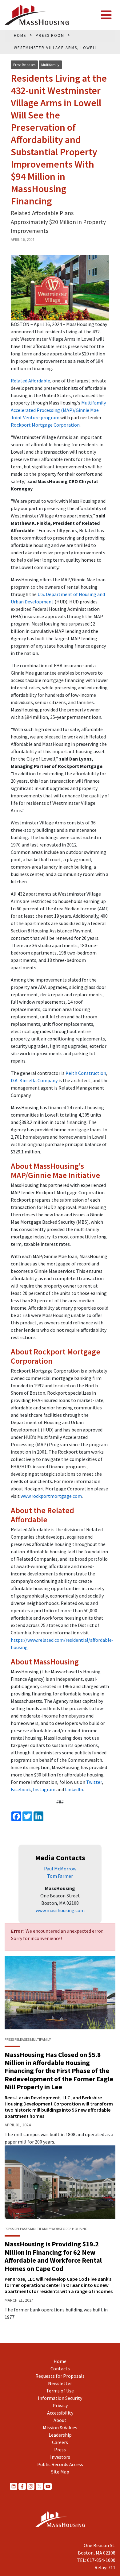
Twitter (94, 1782)
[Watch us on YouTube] (48, 2486)
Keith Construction (86, 1073)
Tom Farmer (60, 1876)
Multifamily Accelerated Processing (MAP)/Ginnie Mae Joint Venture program (58, 410)
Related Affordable (30, 381)
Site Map (60, 2472)
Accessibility (60, 2413)
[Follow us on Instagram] (31, 2486)
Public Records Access (60, 2464)
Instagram (44, 1789)
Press (60, 2450)
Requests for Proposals (60, 2376)
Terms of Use (60, 2391)
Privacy (60, 2405)
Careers (60, 2442)
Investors (60, 2457)
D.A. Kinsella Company (34, 1080)
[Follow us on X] (39, 2486)
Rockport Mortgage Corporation (45, 425)
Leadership (60, 2435)
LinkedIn (74, 1789)
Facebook (21, 1789)
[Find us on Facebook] (22, 2486)
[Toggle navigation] (106, 15)
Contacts (60, 2369)
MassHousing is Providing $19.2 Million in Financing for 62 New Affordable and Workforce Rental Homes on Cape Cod (53, 2256)
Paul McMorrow (60, 1869)
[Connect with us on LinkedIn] (14, 2486)
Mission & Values (60, 2427)
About (60, 2420)
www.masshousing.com (60, 1910)
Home (60, 2361)
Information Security (60, 2398)
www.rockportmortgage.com (51, 1496)
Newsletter (60, 2383)
